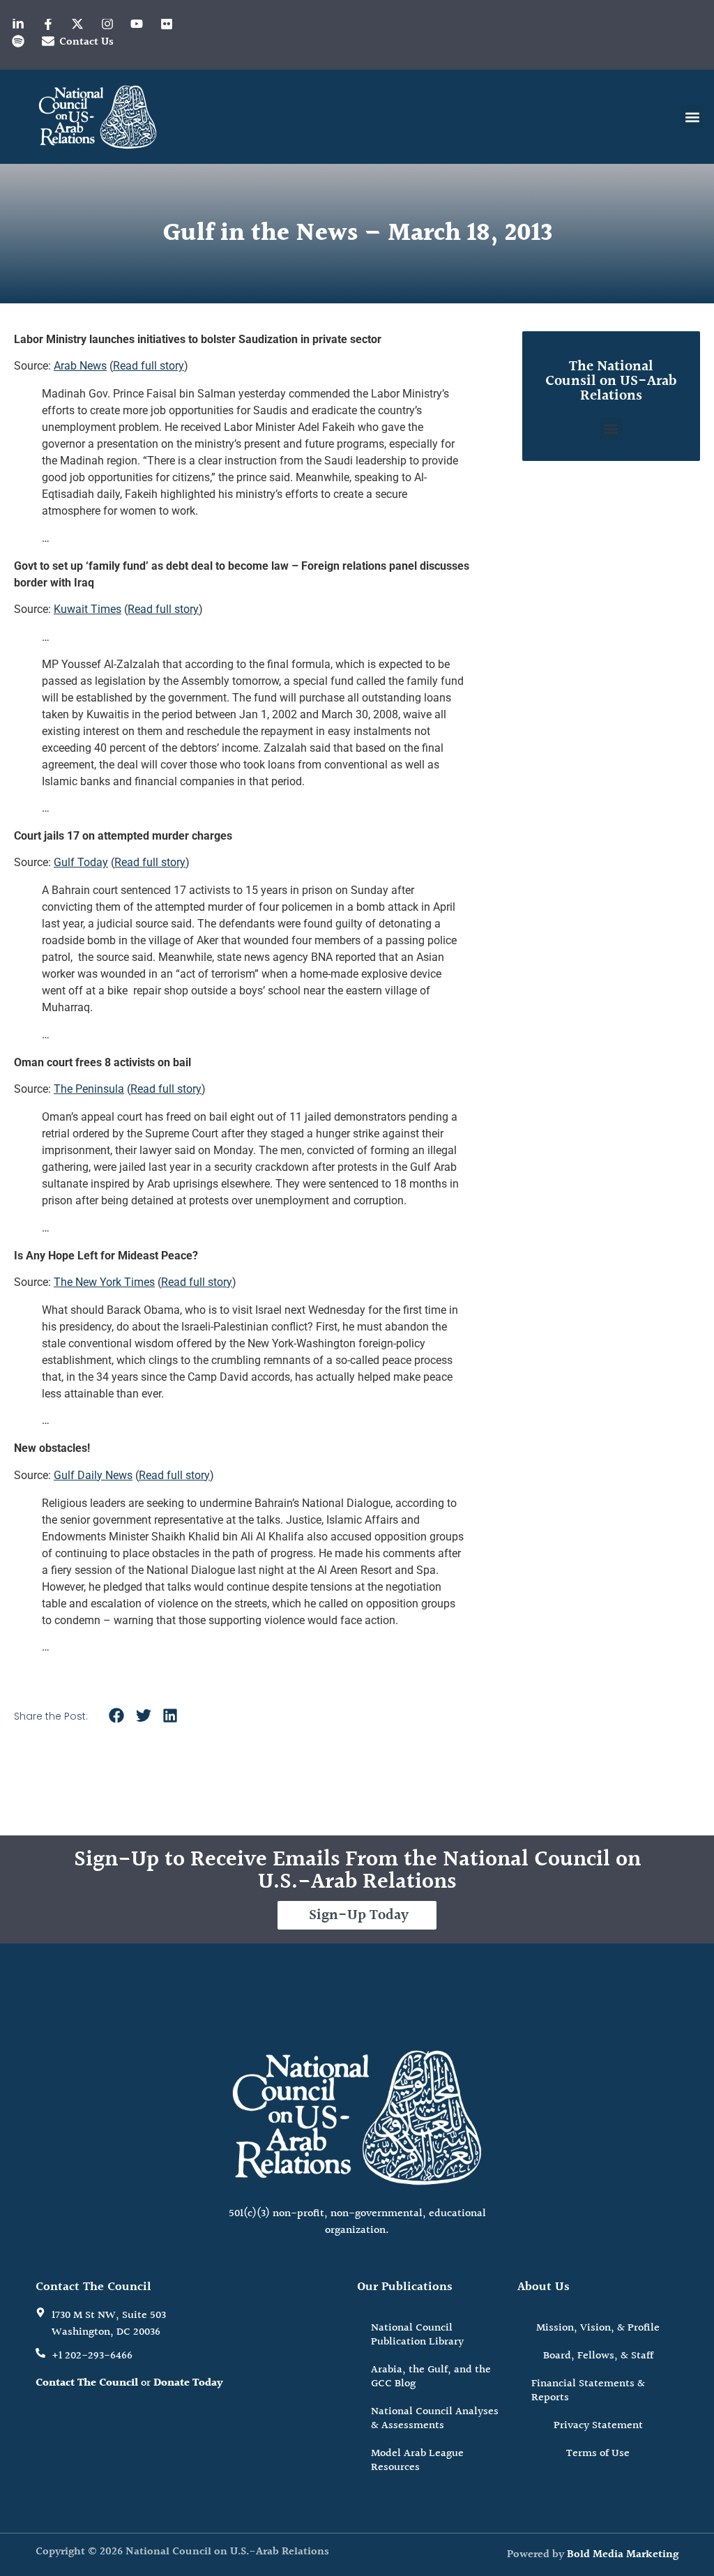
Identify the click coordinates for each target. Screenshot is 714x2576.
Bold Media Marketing (623, 2555)
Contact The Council (87, 2383)
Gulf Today (81, 862)
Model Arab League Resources (417, 2461)
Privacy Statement (598, 2426)
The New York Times (104, 1282)
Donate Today (188, 2383)
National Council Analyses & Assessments (435, 2419)
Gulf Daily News (93, 1475)
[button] (692, 117)
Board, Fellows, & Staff (598, 2356)
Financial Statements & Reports (588, 2391)
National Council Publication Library (417, 2335)
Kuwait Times (88, 609)
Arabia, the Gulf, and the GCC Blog (431, 2377)
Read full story (149, 366)
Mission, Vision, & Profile (598, 2328)
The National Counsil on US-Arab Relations (611, 381)
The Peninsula (89, 1089)
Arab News (80, 366)
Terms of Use (598, 2454)
